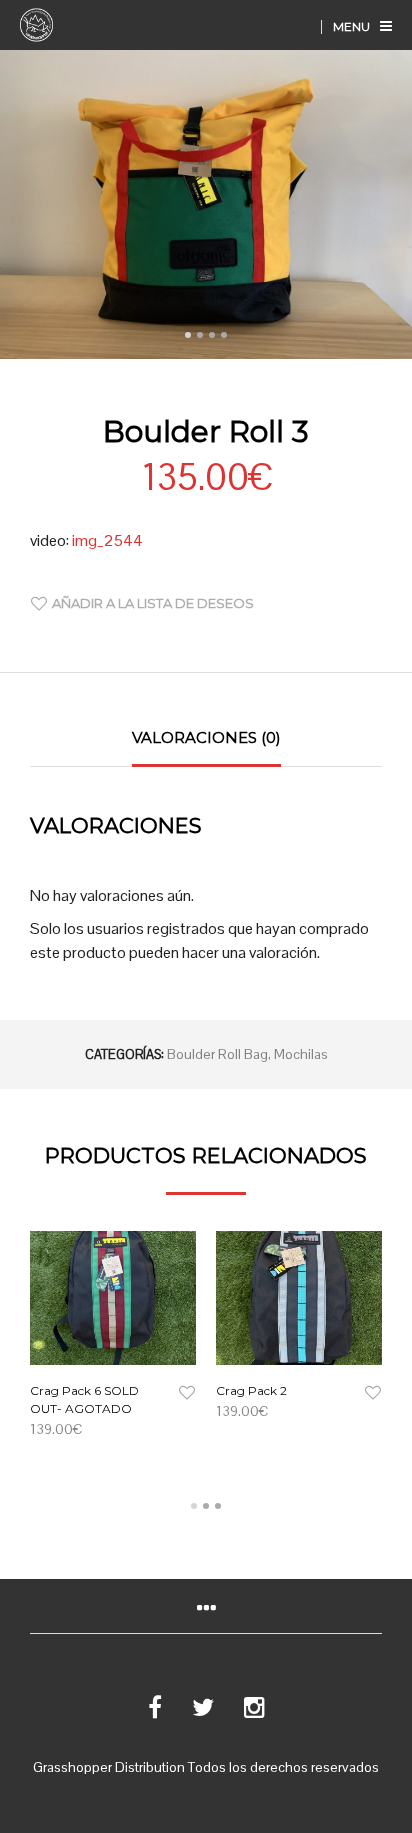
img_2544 (107, 540)
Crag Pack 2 (251, 1390)
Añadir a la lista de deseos (153, 603)
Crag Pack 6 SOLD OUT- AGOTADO (84, 1399)
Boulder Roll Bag (217, 1054)
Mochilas (301, 1054)
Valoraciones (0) (206, 737)
